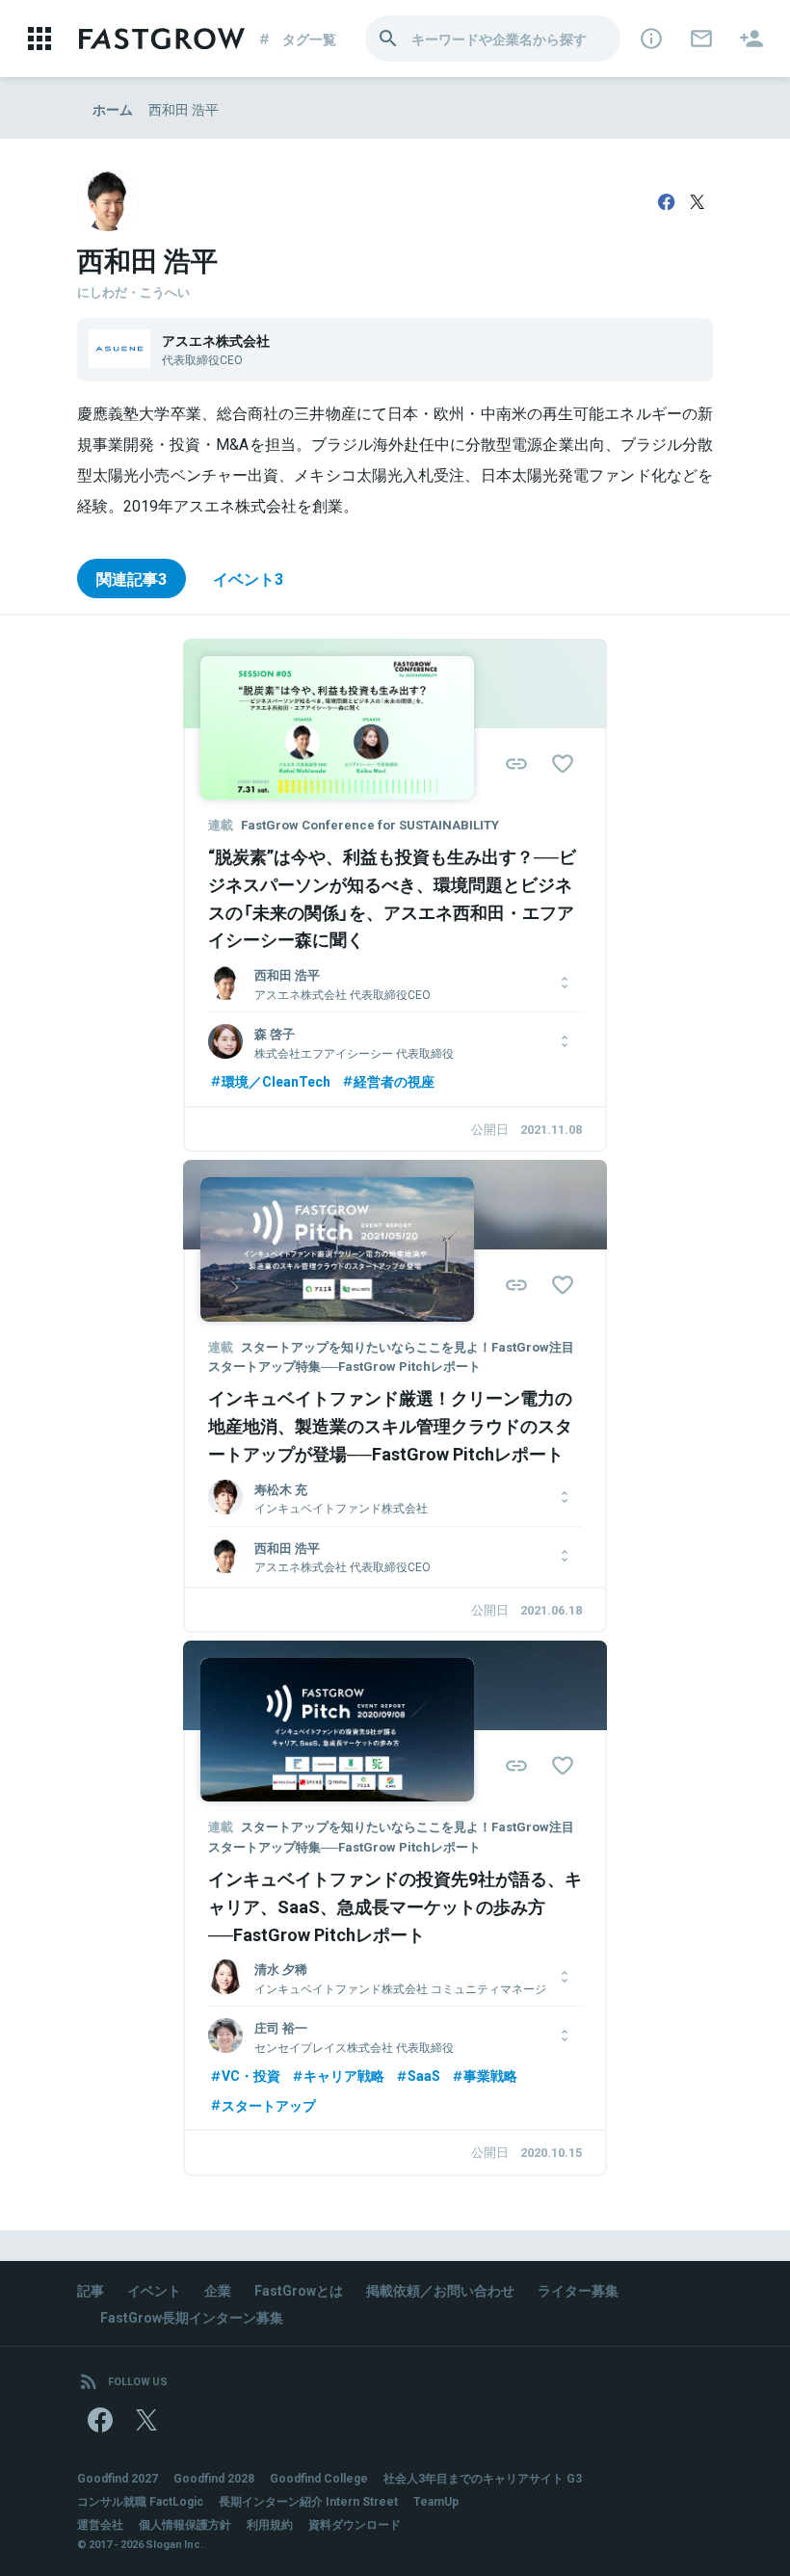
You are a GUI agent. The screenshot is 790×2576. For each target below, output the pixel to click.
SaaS (424, 2075)
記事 (91, 2290)
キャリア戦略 (344, 2075)
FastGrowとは (299, 2290)
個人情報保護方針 (185, 2524)
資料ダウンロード (355, 2524)
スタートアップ (269, 2105)
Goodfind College (319, 2478)
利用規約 (270, 2524)
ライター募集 (578, 2290)
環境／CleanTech (276, 1081)
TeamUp (436, 2501)
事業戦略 (490, 2075)
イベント (154, 2290)
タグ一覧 (309, 39)
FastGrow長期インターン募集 (192, 2317)
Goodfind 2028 (214, 2478)
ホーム (113, 109)
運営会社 (100, 2524)
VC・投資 (251, 2075)
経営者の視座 (394, 1081)
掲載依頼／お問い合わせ (440, 2290)
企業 (218, 2290)
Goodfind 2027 (118, 2478)
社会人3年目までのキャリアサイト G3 (483, 2478)
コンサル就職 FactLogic (140, 2501)
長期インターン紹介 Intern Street (308, 2501)
